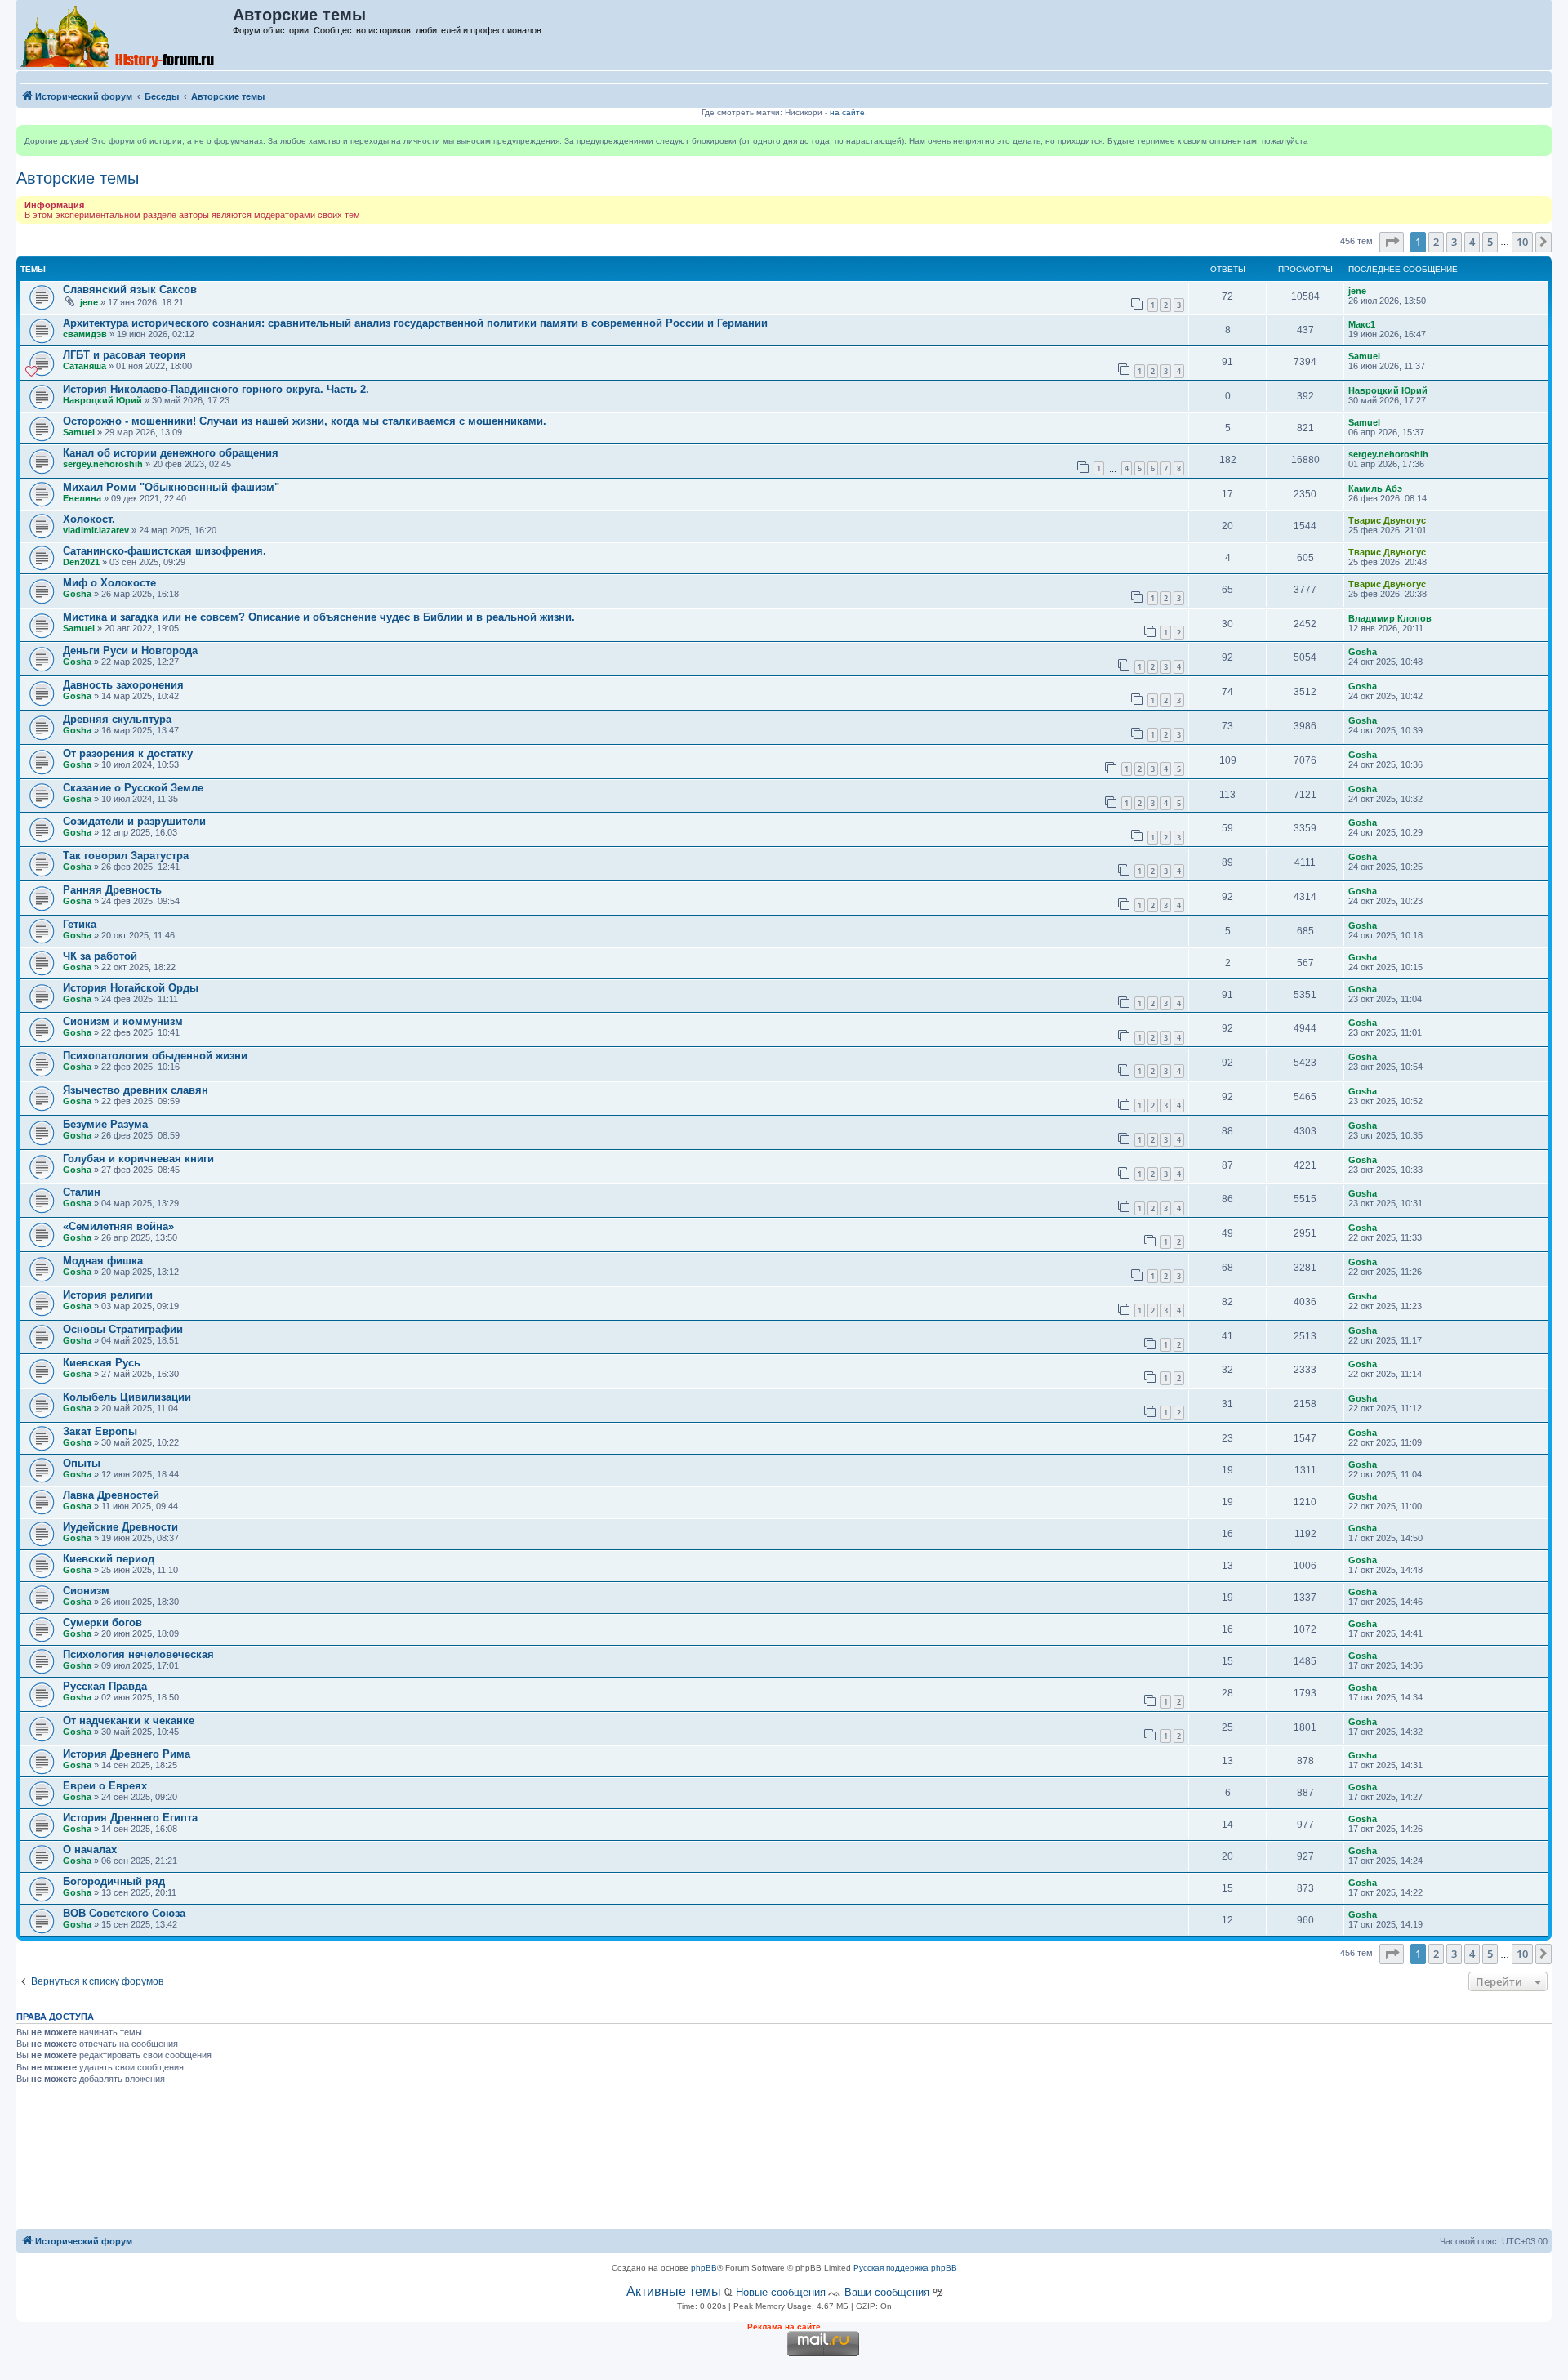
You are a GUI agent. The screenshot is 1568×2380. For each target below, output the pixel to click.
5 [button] (1490, 242)
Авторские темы (78, 178)
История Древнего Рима (127, 1754)
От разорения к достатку (128, 753)
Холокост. (89, 519)
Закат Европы (100, 1431)
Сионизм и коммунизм (123, 1021)
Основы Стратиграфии (123, 1329)
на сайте (847, 112)
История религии (108, 1295)
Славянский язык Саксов (130, 290)
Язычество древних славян (136, 1090)
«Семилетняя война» (118, 1226)
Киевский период (109, 1559)
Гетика (80, 924)
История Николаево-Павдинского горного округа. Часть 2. (216, 389)
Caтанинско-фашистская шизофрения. (165, 551)
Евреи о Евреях (105, 1786)
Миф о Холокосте (109, 583)
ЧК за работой (100, 956)
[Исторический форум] (125, 35)
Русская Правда (105, 1686)
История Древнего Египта (130, 1818)
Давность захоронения (123, 685)
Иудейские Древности (120, 1527)
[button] (1392, 242)
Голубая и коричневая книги (138, 1159)
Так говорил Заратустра (126, 856)
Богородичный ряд (114, 1881)
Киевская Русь (102, 1363)
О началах (90, 1850)
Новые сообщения (781, 2292)
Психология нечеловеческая (138, 1654)
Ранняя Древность (112, 890)
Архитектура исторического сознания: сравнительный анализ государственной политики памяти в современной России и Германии (415, 323)
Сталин (82, 1192)
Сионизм (86, 1591)
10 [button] (1522, 242)
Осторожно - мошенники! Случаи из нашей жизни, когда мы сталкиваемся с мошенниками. (305, 421)
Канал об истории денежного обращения (171, 453)
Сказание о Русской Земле (133, 788)
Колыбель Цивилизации (127, 1397)
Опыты (82, 1463)
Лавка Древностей (111, 1495)
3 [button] (1454, 242)
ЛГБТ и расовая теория (125, 355)
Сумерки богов (102, 1622)
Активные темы (674, 2291)
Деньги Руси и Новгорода (130, 651)
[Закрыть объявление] (1539, 138)
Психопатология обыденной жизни (155, 1056)
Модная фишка (103, 1261)
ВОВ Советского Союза (124, 1913)
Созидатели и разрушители (134, 821)
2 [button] (1436, 242)
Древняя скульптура (117, 719)
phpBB (704, 2268)
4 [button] (1472, 242)
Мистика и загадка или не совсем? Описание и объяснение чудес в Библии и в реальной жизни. (319, 617)
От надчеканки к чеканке (129, 1720)
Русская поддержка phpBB (905, 2268)
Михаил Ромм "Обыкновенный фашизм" (171, 487)
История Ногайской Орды (131, 988)
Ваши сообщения (887, 2292)
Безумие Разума (105, 1124)
